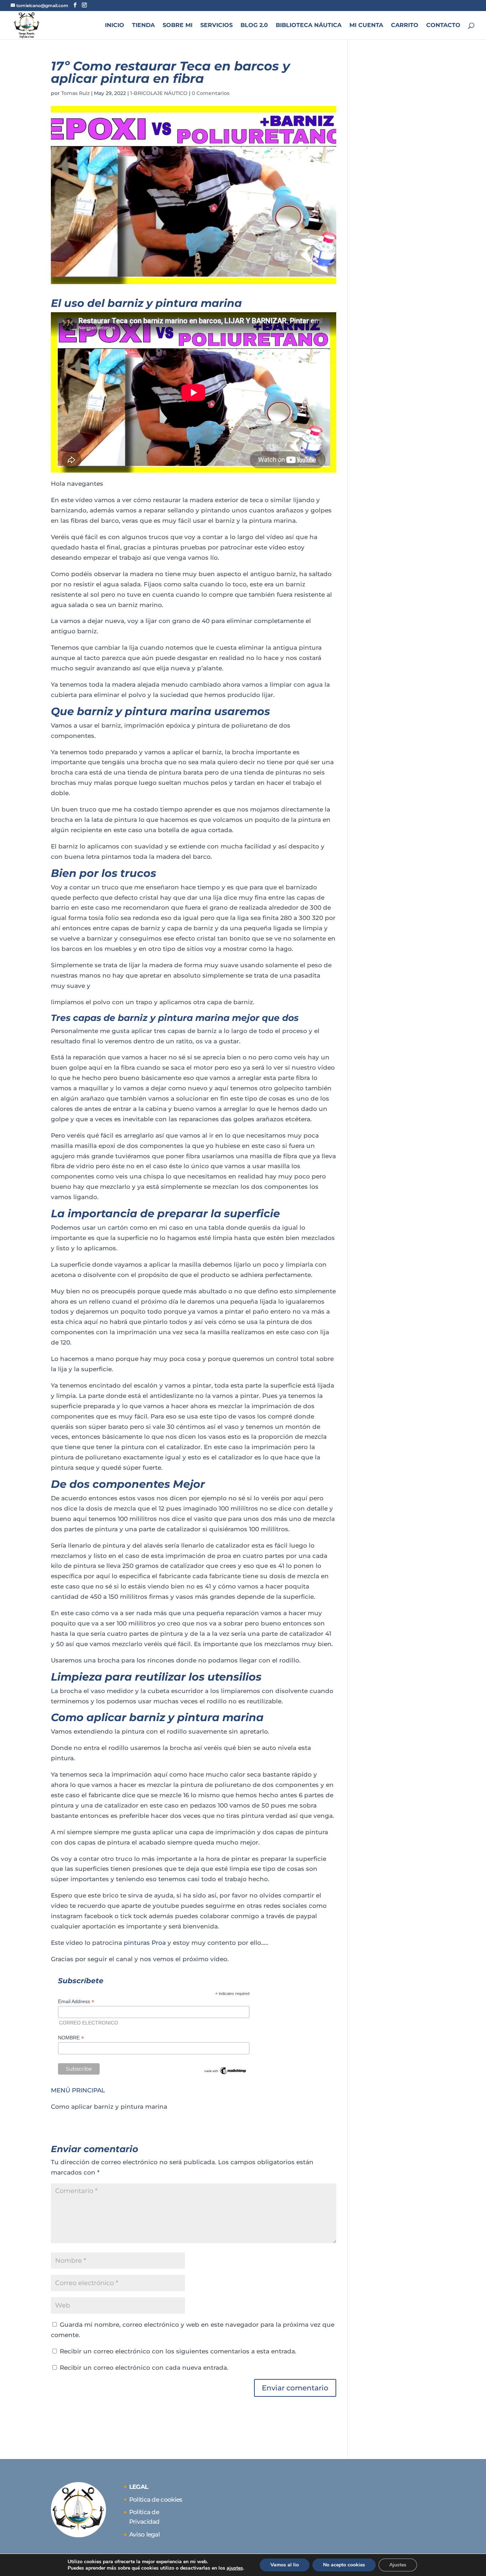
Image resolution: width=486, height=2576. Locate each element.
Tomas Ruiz (75, 93)
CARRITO (405, 26)
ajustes (235, 2568)
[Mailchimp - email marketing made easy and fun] (225, 2072)
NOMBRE (71, 2038)
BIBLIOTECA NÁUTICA (309, 26)
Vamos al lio (285, 2565)
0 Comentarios (211, 93)
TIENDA (143, 26)
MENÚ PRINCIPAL (78, 2090)
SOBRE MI (178, 26)
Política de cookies (156, 2500)
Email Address (76, 2002)
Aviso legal (144, 2534)
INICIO (115, 26)
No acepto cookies (344, 2565)
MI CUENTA (366, 26)
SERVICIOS (216, 26)
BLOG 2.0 (254, 26)
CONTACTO (443, 26)
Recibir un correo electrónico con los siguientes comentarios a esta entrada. (178, 2351)
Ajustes (398, 2565)
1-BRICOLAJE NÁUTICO (159, 93)
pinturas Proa (145, 1943)
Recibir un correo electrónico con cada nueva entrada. (144, 2368)
